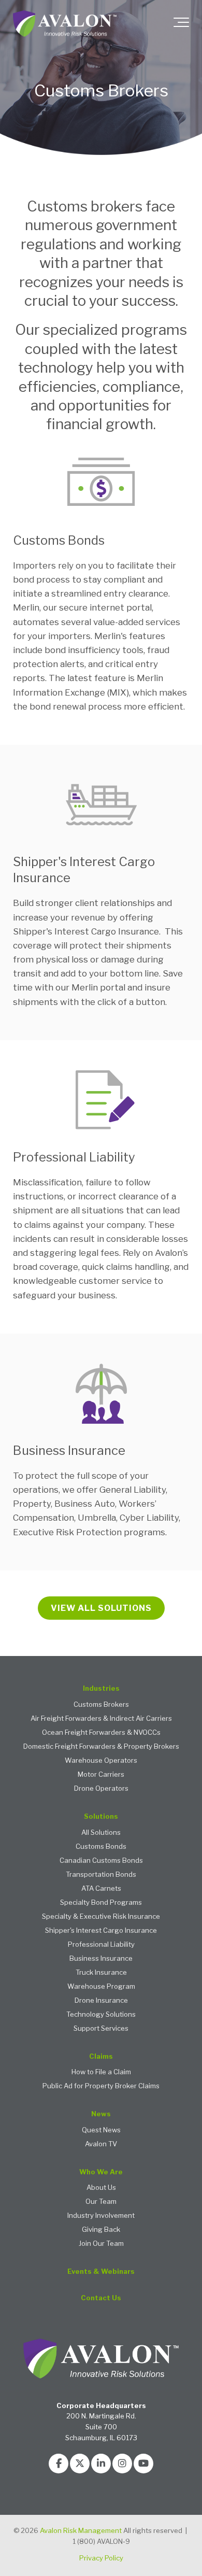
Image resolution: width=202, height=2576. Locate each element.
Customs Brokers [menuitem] (101, 1704)
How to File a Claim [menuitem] (101, 2072)
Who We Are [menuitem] (101, 2172)
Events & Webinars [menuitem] (101, 2271)
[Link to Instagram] (122, 2464)
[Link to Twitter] (80, 2464)
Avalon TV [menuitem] (101, 2144)
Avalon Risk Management (81, 2530)
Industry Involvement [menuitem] (101, 2216)
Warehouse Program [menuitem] (101, 1986)
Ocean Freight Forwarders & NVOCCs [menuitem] (101, 1732)
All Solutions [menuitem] (101, 1832)
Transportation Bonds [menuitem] (101, 1874)
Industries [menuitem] (101, 1688)
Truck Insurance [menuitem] (101, 1972)
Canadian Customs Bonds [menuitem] (101, 1860)
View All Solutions (101, 1608)
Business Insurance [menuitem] (101, 1958)
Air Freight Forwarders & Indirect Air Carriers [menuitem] (101, 1718)
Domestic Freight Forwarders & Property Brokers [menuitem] (101, 1746)
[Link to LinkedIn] (101, 2464)
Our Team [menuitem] (101, 2202)
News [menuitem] (101, 2114)
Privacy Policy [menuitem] (101, 2558)
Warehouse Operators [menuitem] (101, 1760)
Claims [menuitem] (101, 2056)
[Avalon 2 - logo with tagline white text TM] (65, 24)
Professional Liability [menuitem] (101, 1944)
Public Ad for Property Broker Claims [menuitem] (101, 2086)
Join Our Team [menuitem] (101, 2244)
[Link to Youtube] (143, 2464)
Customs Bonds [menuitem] (101, 1846)
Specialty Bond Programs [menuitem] (101, 1902)
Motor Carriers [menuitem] (101, 1774)
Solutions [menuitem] (101, 1816)
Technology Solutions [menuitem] (101, 2014)
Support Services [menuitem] (101, 2028)
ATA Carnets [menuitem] (101, 1888)
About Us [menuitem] (101, 2188)
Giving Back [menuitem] (101, 2230)
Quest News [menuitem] (101, 2130)
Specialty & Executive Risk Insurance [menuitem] (101, 1916)
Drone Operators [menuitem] (101, 1788)
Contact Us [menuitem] (101, 2298)
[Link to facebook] (59, 2464)
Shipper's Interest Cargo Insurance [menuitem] (101, 1930)
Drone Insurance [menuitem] (101, 2000)
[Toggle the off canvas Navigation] (181, 24)
